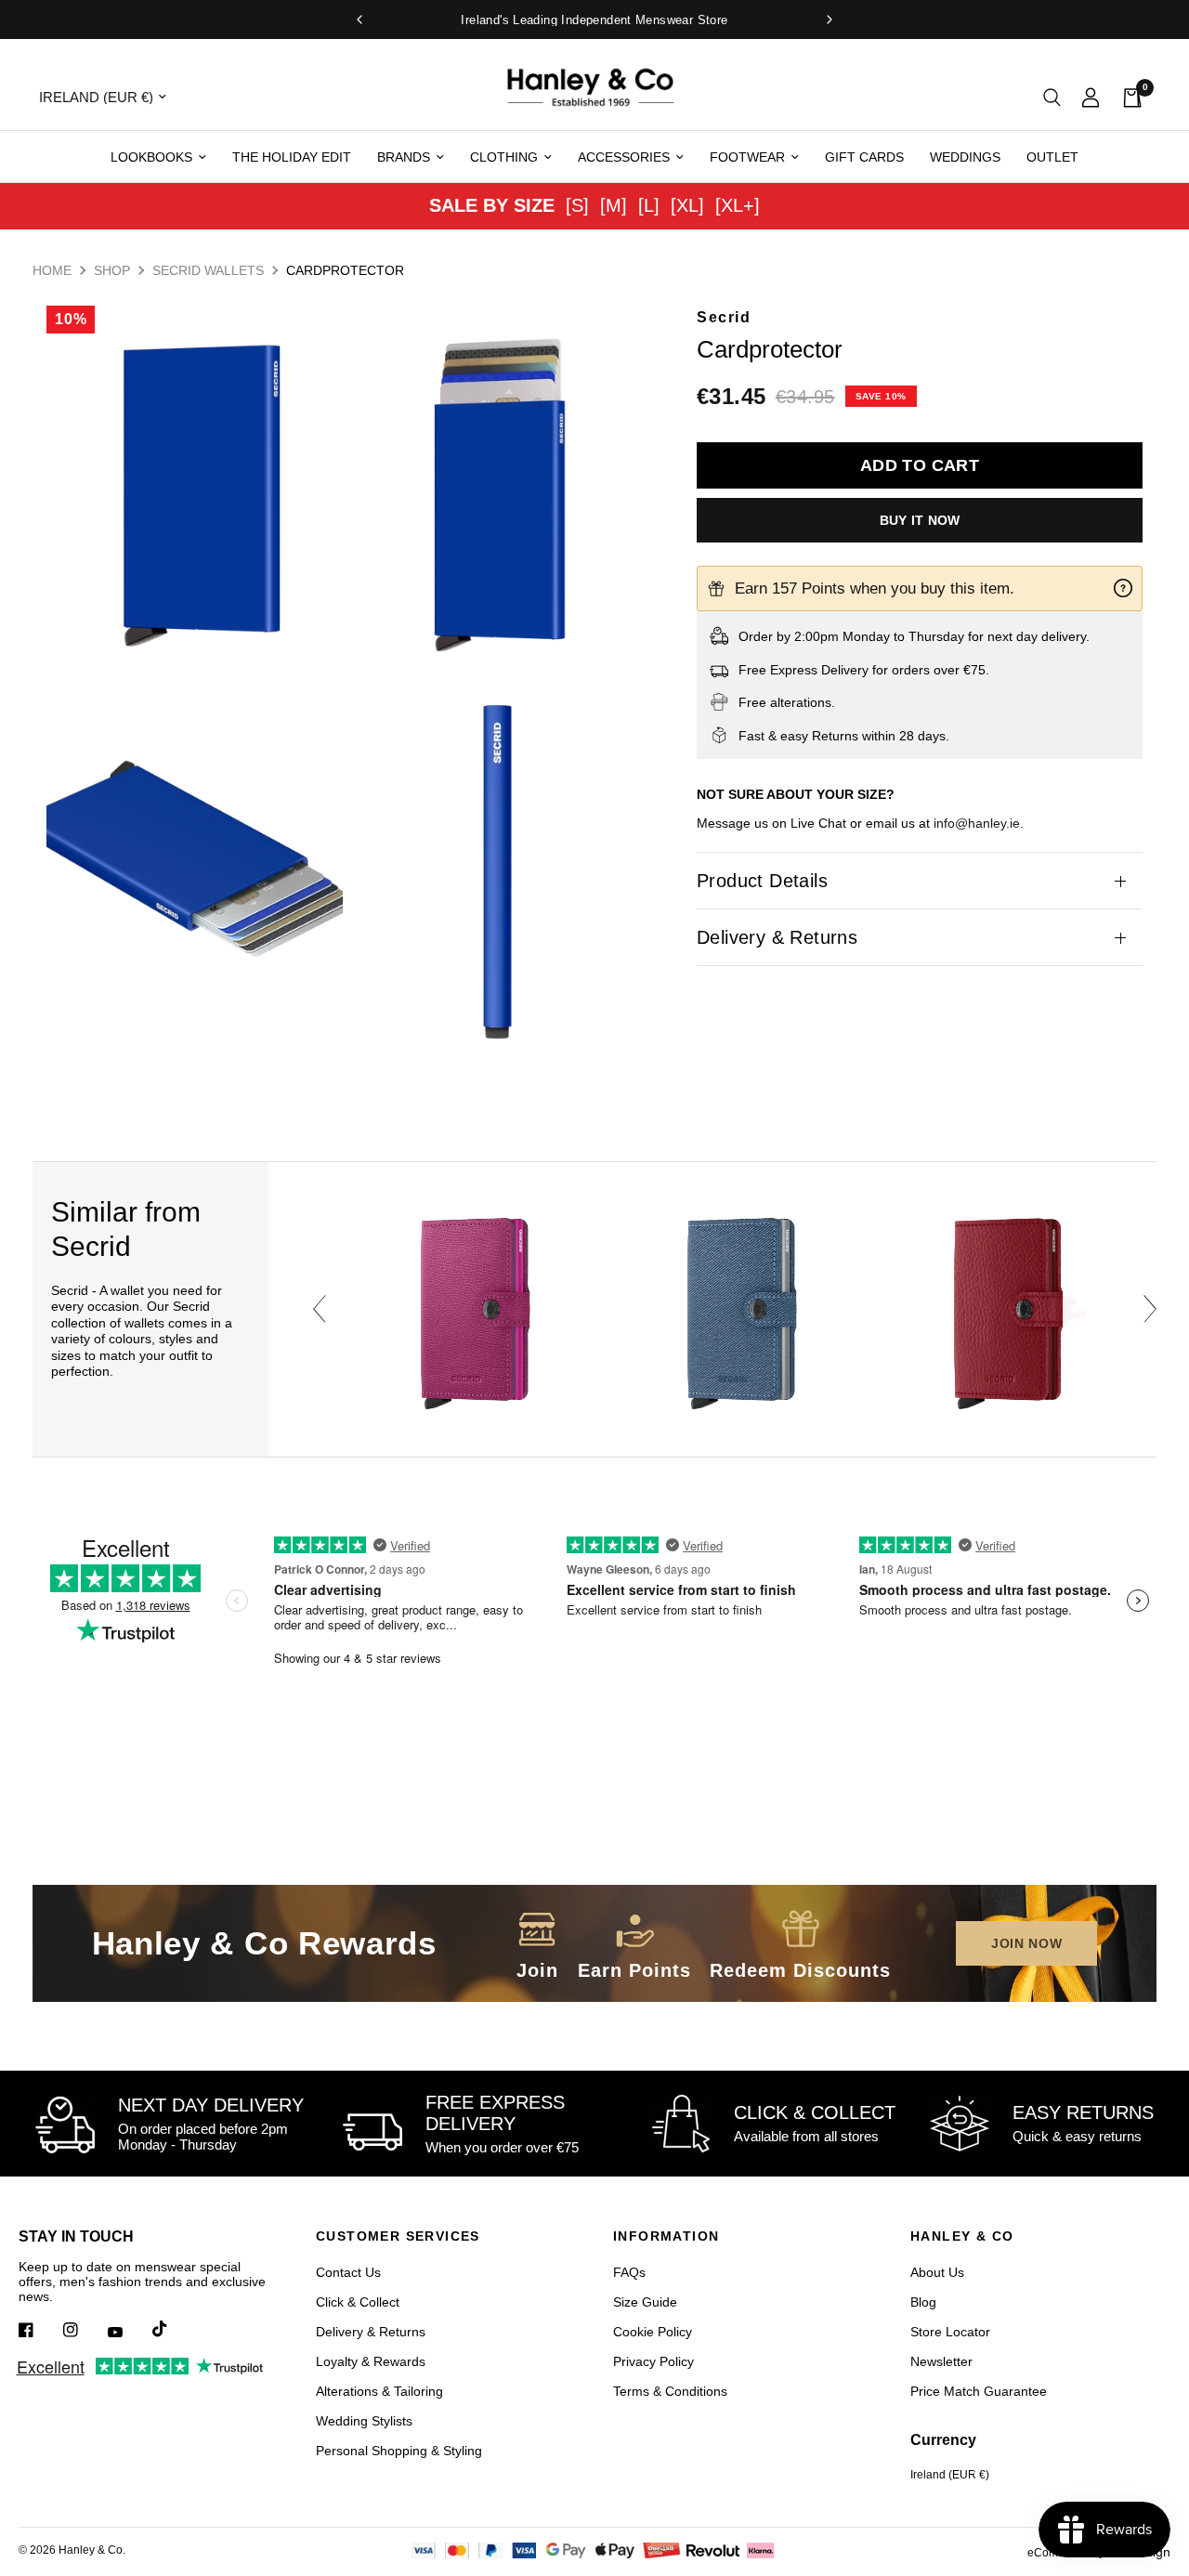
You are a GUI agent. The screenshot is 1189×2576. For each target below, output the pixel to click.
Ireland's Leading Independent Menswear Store (594, 20)
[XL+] (738, 205)
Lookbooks (151, 157)
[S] (577, 205)
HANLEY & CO (962, 2236)
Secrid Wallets (208, 270)
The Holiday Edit (292, 157)
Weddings (965, 157)
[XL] (687, 205)
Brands (404, 157)
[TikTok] (173, 2329)
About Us (937, 2272)
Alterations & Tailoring (379, 2391)
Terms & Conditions (670, 2391)
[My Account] (1091, 97)
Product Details (762, 881)
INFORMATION (666, 2236)
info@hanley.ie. (979, 823)
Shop (112, 270)
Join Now (1027, 1943)
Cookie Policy (653, 2332)
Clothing (504, 157)
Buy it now (920, 520)
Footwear (747, 157)
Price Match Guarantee (979, 2391)
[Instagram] (84, 2330)
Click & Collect (358, 2302)
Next (1150, 1309)
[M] (614, 205)
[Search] (1052, 97)
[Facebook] (39, 2330)
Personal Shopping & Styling (399, 2451)
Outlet (1052, 157)
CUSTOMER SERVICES (398, 2236)
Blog (923, 2302)
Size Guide (645, 2302)
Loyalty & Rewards (371, 2361)
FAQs (629, 2272)
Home (52, 270)
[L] (649, 205)
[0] (1127, 97)
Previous (320, 1309)
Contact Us (348, 2272)
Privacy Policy (653, 2361)
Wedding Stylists (364, 2421)
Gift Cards (864, 157)
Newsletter (941, 2361)
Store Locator (950, 2332)
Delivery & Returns (777, 937)
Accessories (624, 157)
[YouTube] (128, 2332)
